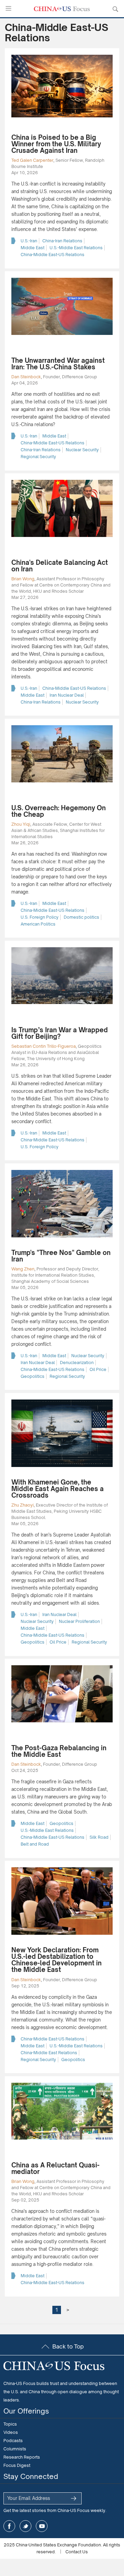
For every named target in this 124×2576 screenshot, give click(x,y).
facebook (9, 2526)
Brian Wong (23, 579)
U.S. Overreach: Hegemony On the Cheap (59, 811)
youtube (42, 2526)
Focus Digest (17, 2465)
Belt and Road (35, 1844)
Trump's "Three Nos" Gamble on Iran (61, 1256)
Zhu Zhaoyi (23, 1505)
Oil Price (98, 1369)
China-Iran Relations (62, 241)
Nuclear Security (82, 450)
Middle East (33, 248)
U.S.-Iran (29, 241)
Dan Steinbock (26, 377)
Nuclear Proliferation (79, 1621)
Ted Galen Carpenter (32, 160)
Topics (10, 2424)
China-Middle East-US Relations (53, 255)
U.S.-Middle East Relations (76, 248)
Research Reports (22, 2457)
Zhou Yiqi (21, 824)
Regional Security (38, 457)
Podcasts (13, 2441)
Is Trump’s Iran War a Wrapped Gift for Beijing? (60, 1033)
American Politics (38, 924)
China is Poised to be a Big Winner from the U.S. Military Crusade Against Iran (56, 144)
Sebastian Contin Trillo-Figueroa (44, 1046)
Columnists (15, 2449)
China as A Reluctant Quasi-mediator (55, 2168)
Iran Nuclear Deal (67, 695)
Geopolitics (33, 1376)
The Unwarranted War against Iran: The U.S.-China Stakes (58, 364)
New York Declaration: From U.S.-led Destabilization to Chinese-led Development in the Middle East (56, 1960)
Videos (11, 2432)
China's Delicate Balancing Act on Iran (60, 566)
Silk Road (99, 1837)
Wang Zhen (23, 1269)
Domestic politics (81, 917)
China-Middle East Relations (49, 2053)
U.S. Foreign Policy (40, 917)
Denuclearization (77, 1363)
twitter (25, 2526)
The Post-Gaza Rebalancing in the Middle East (59, 1751)
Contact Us (77, 2552)
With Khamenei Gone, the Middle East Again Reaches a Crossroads (58, 1489)
